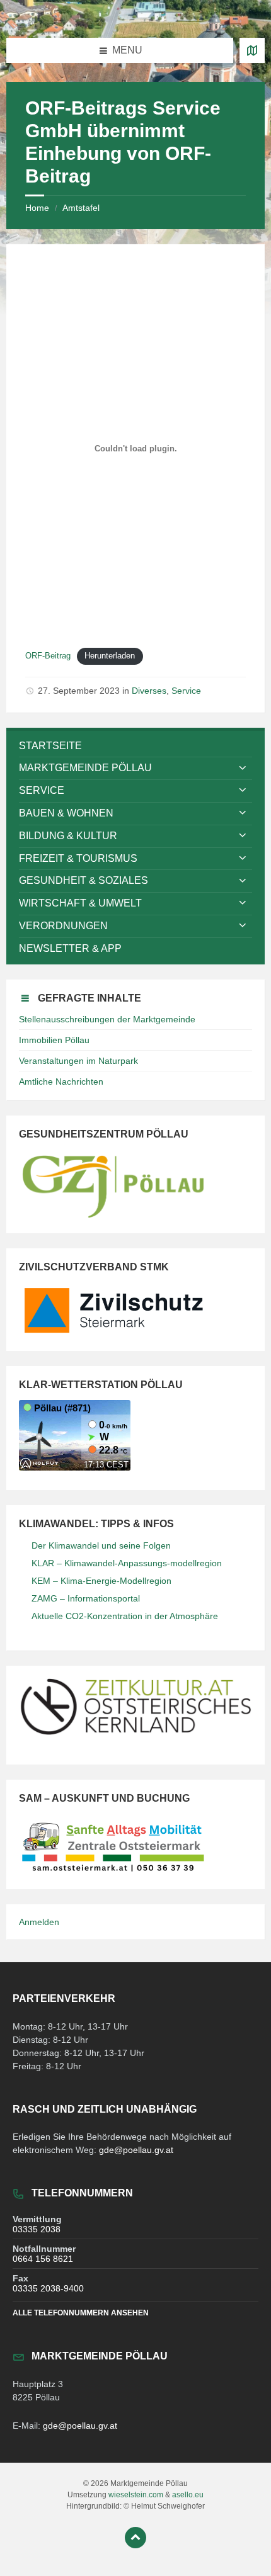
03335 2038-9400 (48, 2288)
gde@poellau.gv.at (136, 2150)
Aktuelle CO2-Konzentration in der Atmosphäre (125, 1616)
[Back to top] (135, 2538)
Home (37, 208)
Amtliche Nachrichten (61, 1082)
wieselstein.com (136, 2495)
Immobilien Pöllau (54, 1040)
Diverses (149, 691)
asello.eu (188, 2495)
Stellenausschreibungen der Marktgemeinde (107, 1019)
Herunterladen (110, 656)
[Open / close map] (252, 50)
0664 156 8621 (43, 2259)
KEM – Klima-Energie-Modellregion (101, 1581)
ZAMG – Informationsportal (86, 1598)
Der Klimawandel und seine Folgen (101, 1545)
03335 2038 (37, 2229)
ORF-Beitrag (48, 656)
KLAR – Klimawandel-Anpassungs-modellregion (127, 1563)
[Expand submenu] (243, 768)
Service (186, 691)
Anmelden (39, 1922)
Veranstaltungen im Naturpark (78, 1061)
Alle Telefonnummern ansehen (81, 2313)
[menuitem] (135, 746)
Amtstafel (81, 208)
